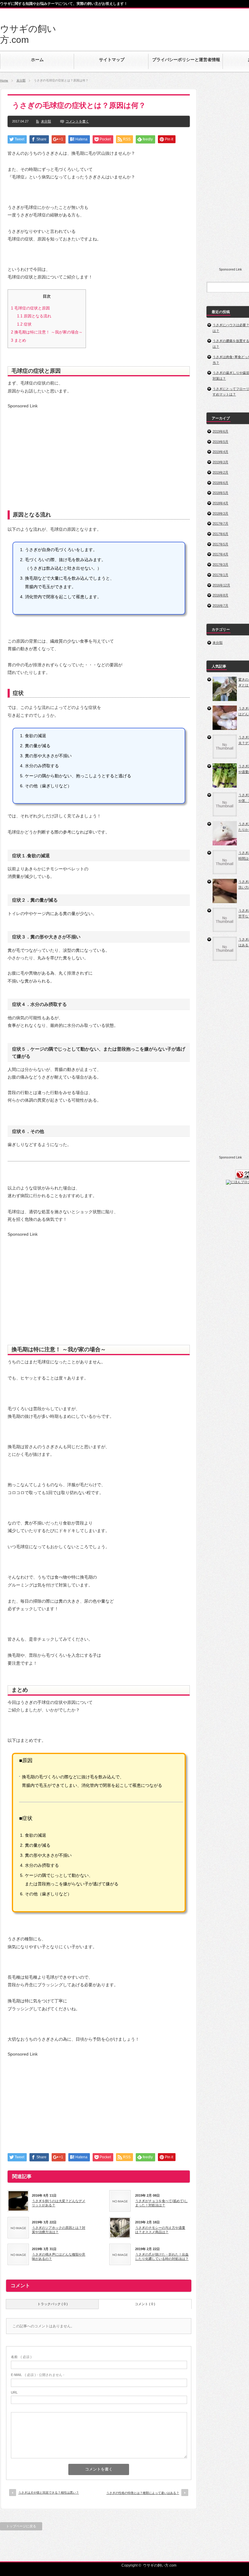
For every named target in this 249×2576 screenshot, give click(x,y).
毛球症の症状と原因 (30, 308)
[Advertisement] (59, 451)
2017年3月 (220, 565)
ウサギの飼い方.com (160, 2565)
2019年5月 (220, 442)
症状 (24, 324)
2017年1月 (220, 575)
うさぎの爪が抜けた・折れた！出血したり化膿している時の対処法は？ (162, 2257)
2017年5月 (220, 544)
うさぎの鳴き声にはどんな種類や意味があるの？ (59, 2257)
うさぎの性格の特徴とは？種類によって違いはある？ (143, 2493)
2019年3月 (220, 462)
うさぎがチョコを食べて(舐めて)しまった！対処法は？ (161, 2203)
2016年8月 (220, 595)
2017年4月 (220, 554)
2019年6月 (220, 431)
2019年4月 (220, 452)
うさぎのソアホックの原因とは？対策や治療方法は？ (59, 2230)
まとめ (19, 340)
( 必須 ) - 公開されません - (38, 2375)
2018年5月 (220, 493)
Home (4, 80)
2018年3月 (220, 513)
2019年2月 (220, 472)
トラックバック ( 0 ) (53, 2304)
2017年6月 (220, 534)
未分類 (21, 80)
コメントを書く (77, 121)
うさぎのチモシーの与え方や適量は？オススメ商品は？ (160, 2230)
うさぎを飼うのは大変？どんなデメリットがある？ (59, 2203)
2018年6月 (220, 483)
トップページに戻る (21, 2526)
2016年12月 (221, 585)
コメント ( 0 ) (145, 2304)
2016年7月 (220, 606)
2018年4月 (220, 503)
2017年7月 (220, 523)
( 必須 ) (21, 2357)
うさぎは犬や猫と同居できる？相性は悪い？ (49, 2493)
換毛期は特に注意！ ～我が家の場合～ (47, 332)
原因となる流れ (34, 316)
